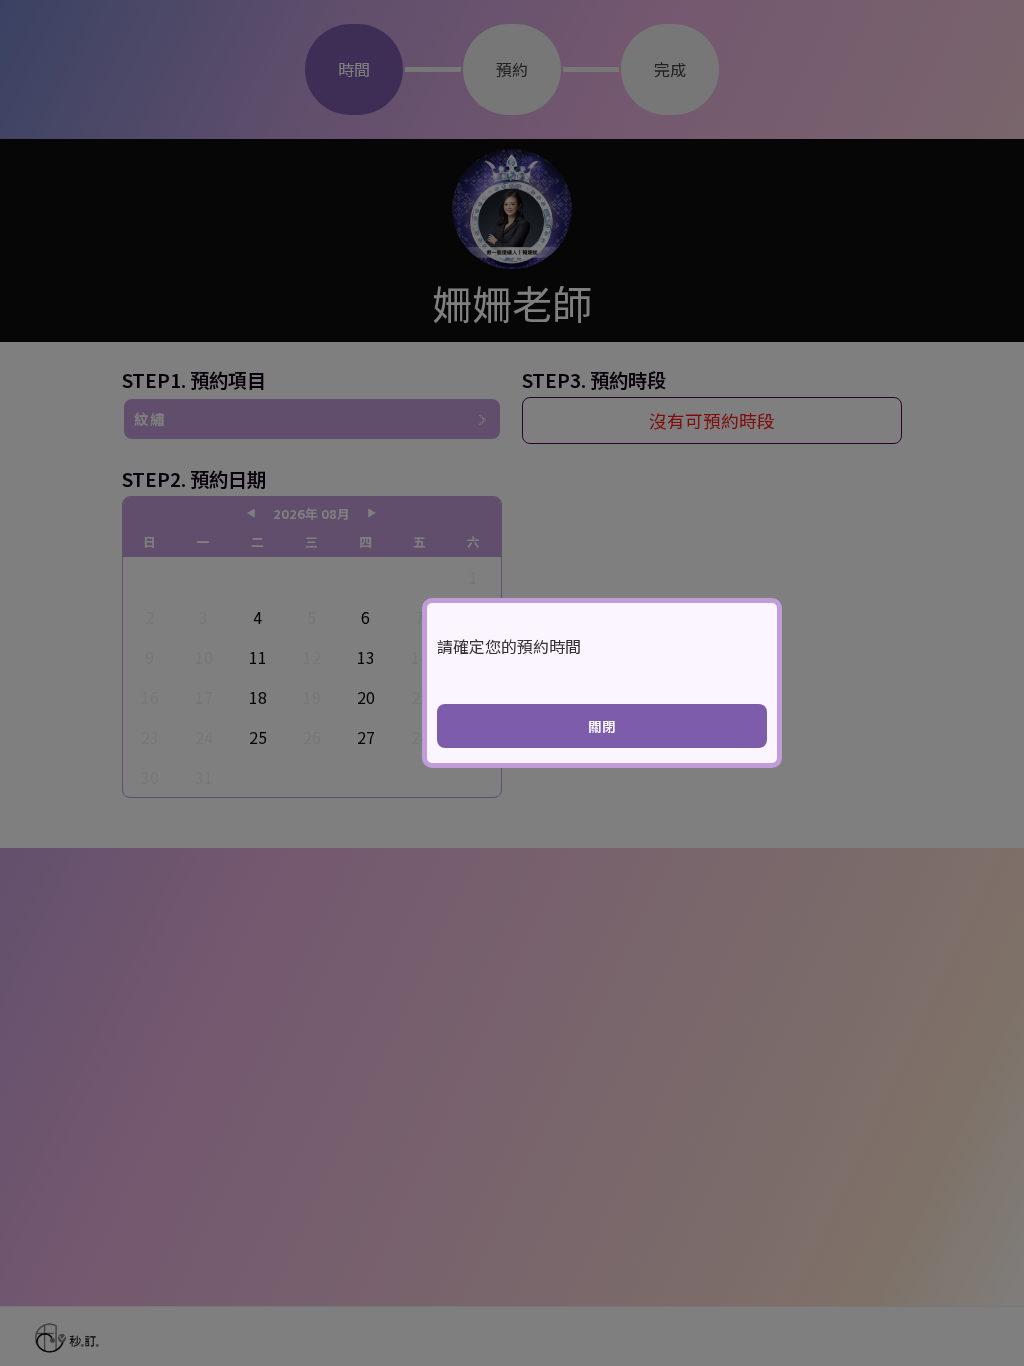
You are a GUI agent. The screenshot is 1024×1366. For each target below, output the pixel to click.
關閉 (602, 726)
